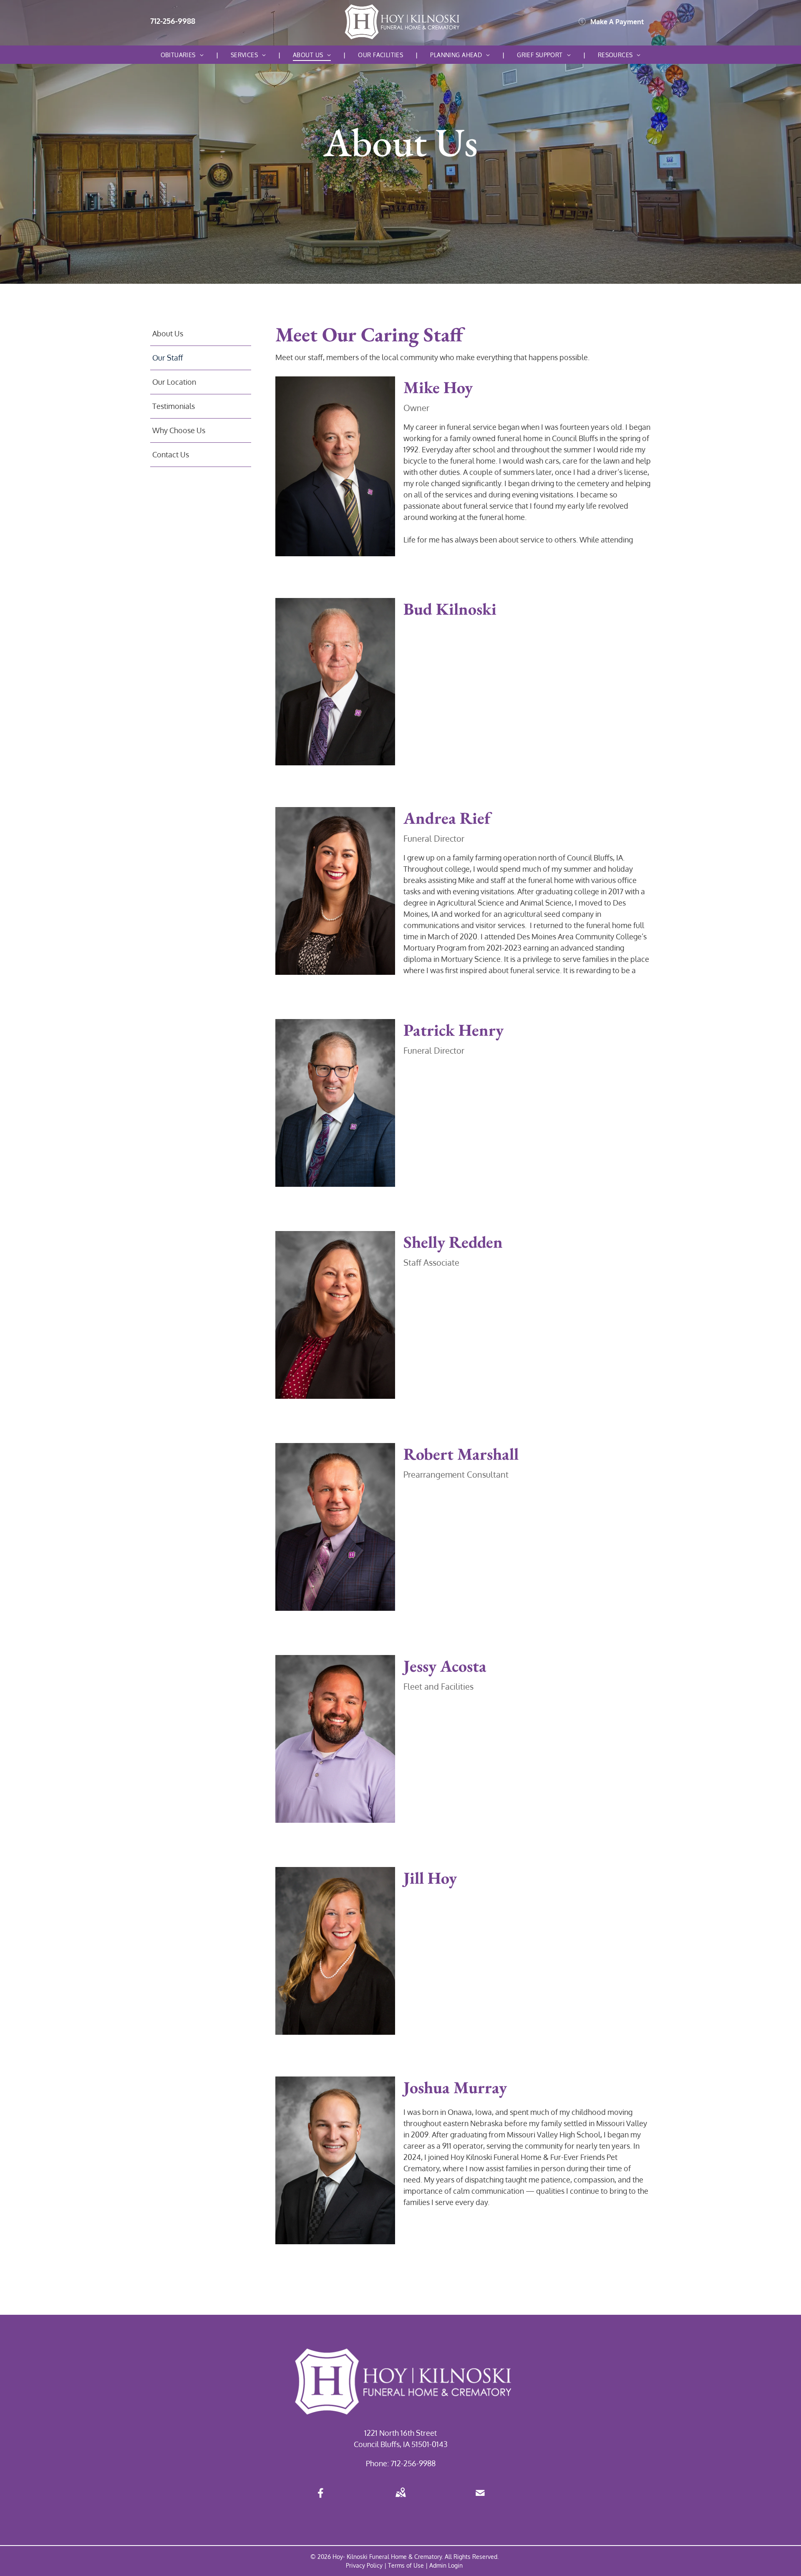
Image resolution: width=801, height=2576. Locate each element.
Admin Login (446, 2565)
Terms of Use (406, 2565)
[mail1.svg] (480, 2498)
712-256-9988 (413, 2463)
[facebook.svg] (321, 2498)
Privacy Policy (364, 2565)
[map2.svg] (400, 2498)
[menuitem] (183, 55)
